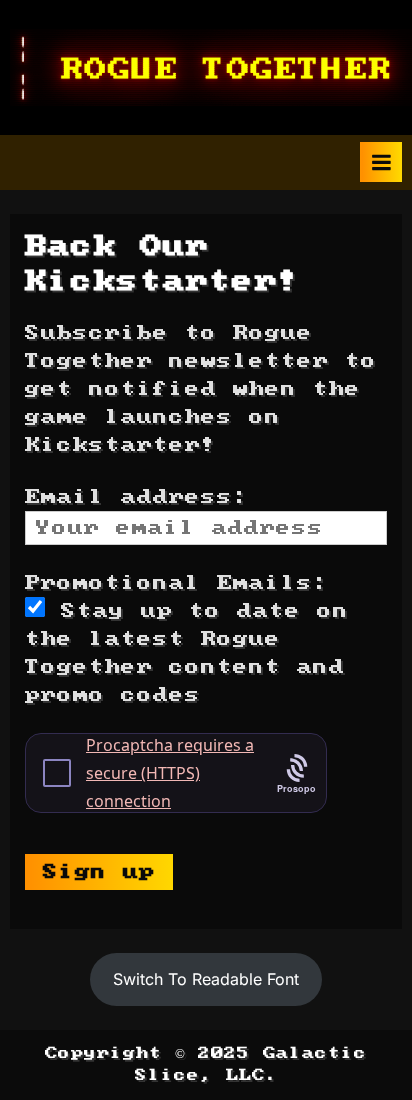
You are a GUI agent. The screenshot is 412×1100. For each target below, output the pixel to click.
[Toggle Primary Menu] (381, 162)
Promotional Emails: (177, 583)
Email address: (137, 497)
